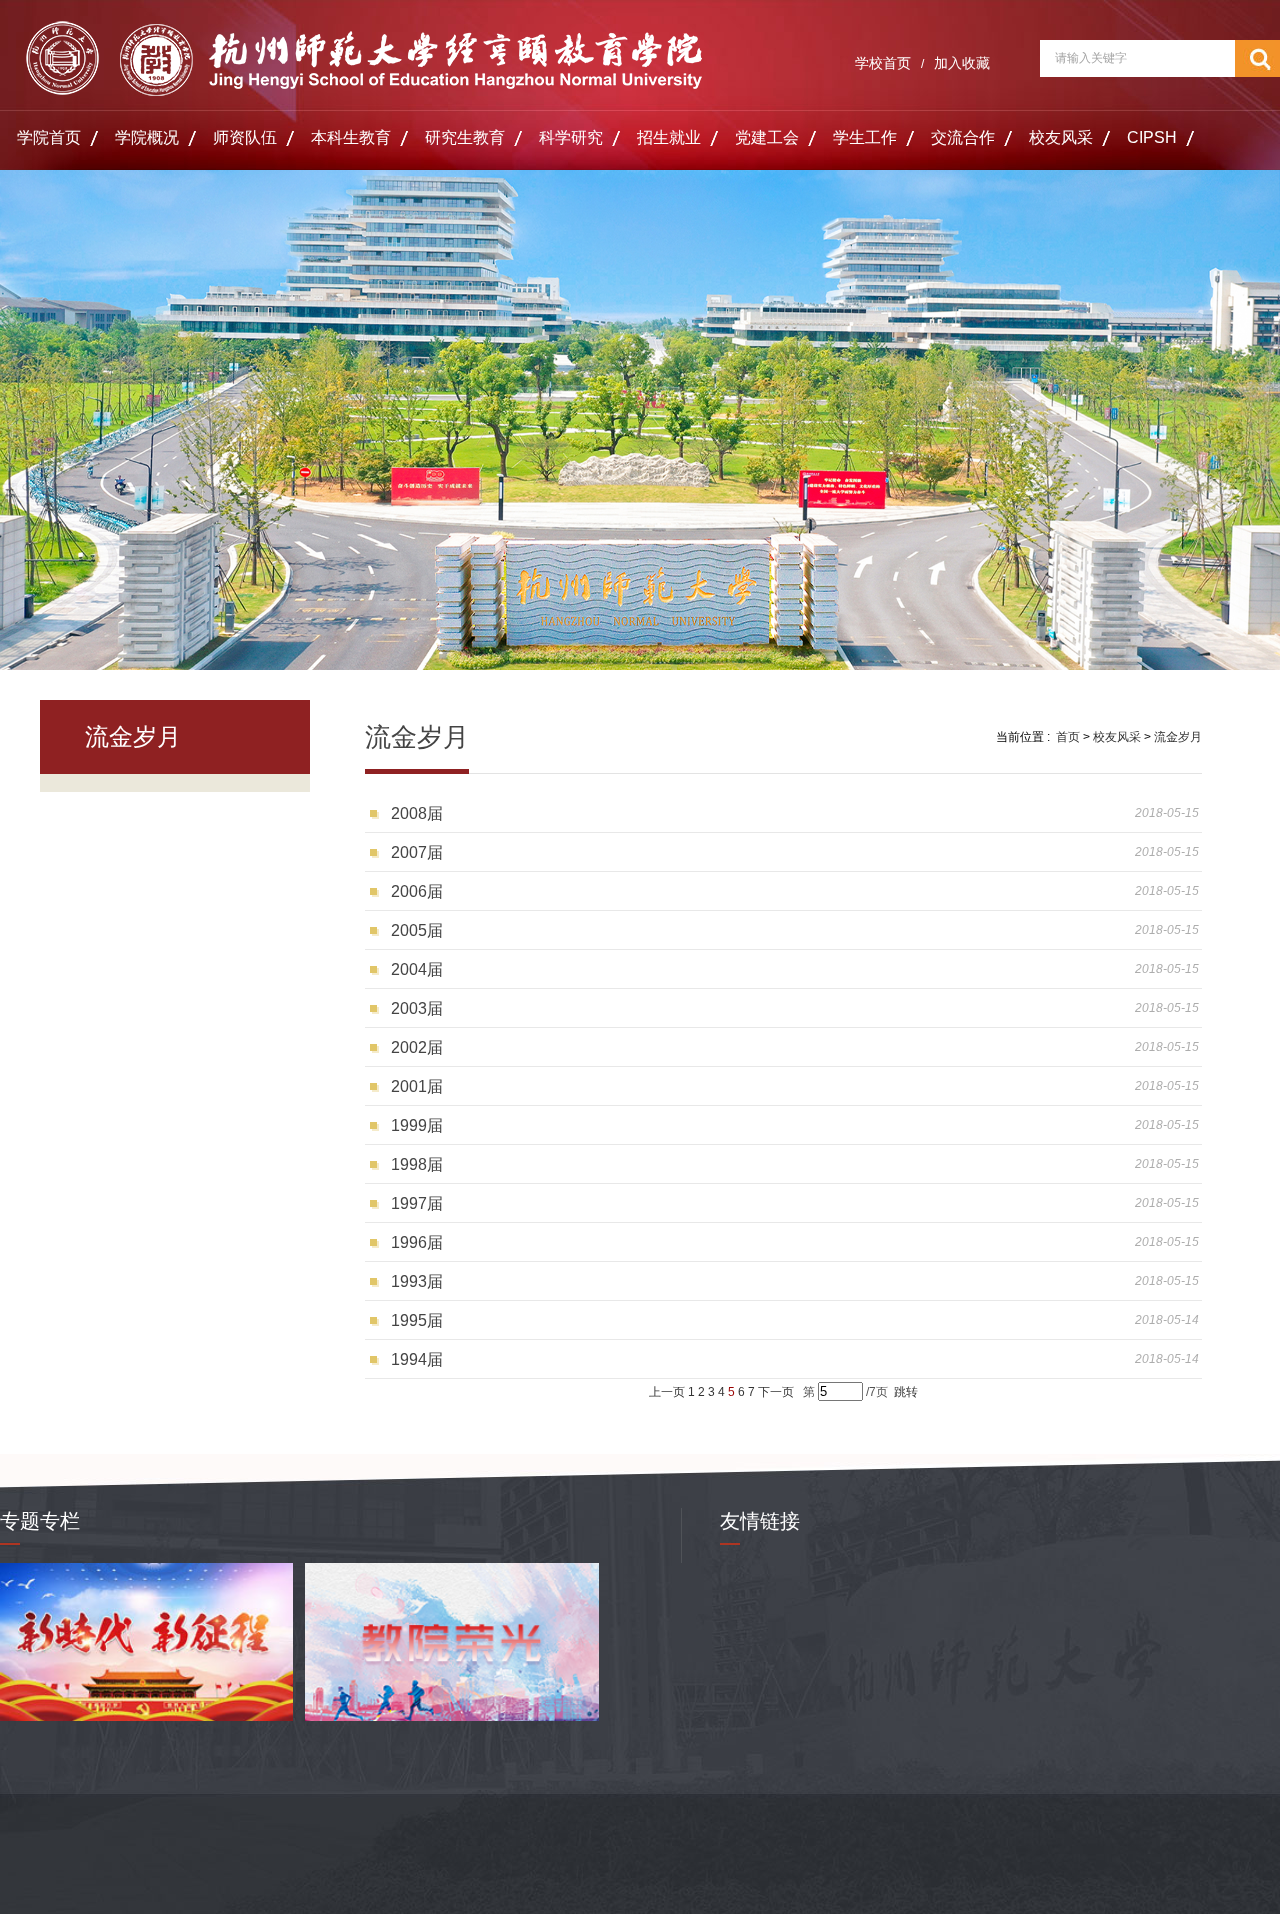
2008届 (417, 813)
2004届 (417, 969)
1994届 (417, 1359)
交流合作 (963, 137)
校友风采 (1061, 137)
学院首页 (49, 137)
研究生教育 (465, 137)
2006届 (417, 891)
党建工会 (767, 137)
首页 (1068, 737)
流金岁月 (1178, 737)
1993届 (417, 1281)
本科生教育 (351, 137)
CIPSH (1152, 137)
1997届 (417, 1203)
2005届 (417, 930)
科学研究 (571, 137)
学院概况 (147, 137)
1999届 (417, 1125)
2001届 (417, 1086)
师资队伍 (245, 137)
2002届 (417, 1047)
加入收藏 (962, 63)
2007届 (417, 852)
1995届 (417, 1320)
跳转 (906, 1392)
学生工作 (865, 137)
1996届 (417, 1242)
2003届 (417, 1008)
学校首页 (883, 63)
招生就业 (669, 137)
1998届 (417, 1164)
